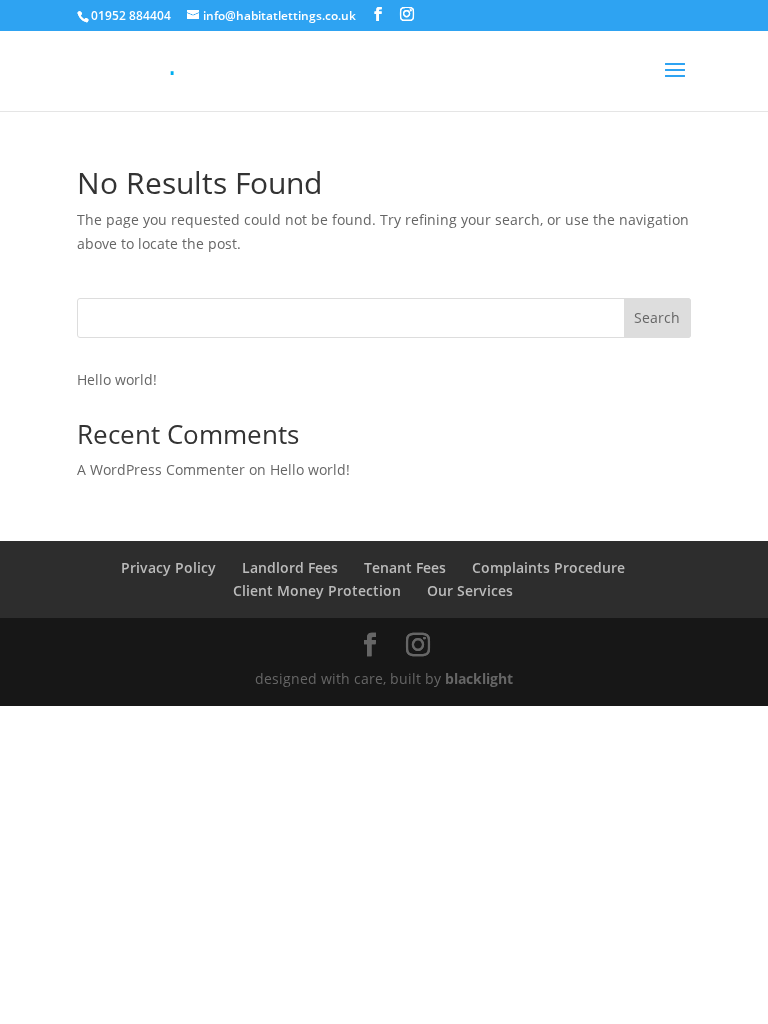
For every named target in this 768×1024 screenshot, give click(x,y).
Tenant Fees (405, 567)
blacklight (479, 678)
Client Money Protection (317, 590)
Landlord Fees (290, 567)
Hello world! (117, 379)
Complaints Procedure (548, 567)
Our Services (470, 590)
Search (657, 317)
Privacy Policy (168, 567)
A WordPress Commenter (161, 469)
